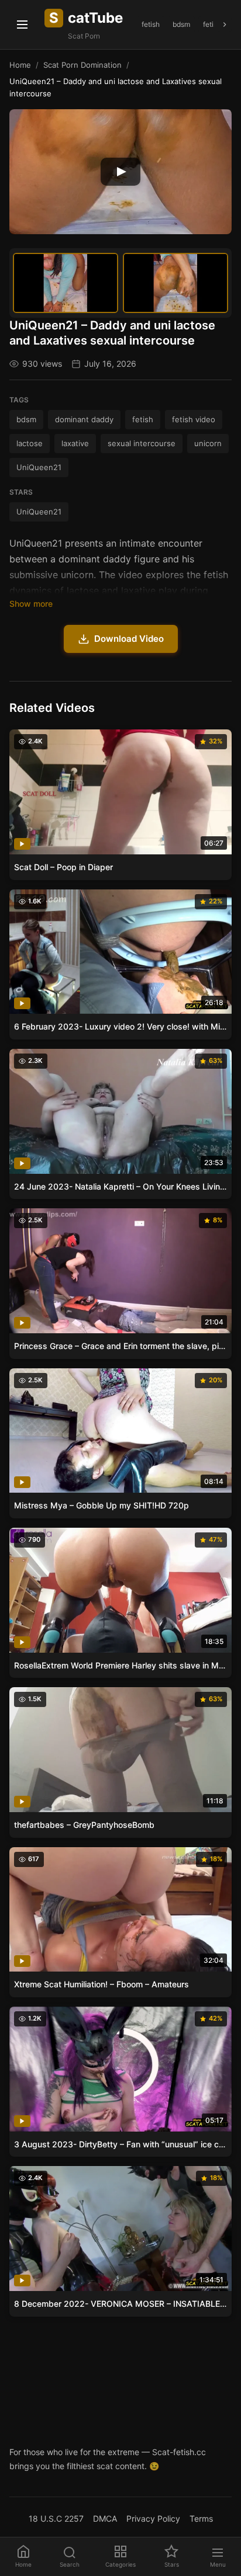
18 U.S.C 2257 (56, 2518)
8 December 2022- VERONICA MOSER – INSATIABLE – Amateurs (120, 2304)
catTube (86, 18)
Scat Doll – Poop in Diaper (63, 867)
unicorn (208, 443)
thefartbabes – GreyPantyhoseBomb (84, 1825)
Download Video (129, 639)
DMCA (105, 2518)
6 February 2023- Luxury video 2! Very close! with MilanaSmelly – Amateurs (120, 1026)
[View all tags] (225, 25)
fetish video (194, 419)
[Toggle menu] (22, 25)
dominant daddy (84, 419)
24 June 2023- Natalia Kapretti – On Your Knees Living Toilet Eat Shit (120, 1186)
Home (20, 65)
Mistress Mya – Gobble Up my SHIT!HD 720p (101, 1505)
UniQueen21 (39, 467)
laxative (75, 443)
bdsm (181, 24)
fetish (151, 24)
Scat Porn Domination (82, 65)
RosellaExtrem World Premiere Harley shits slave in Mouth (120, 1665)
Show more (31, 604)
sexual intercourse (142, 443)
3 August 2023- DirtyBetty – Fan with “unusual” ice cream (120, 2144)
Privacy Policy (153, 2518)
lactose (30, 443)
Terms (201, 2518)
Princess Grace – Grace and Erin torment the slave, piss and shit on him (120, 1346)
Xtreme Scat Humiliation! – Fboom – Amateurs (101, 1984)
